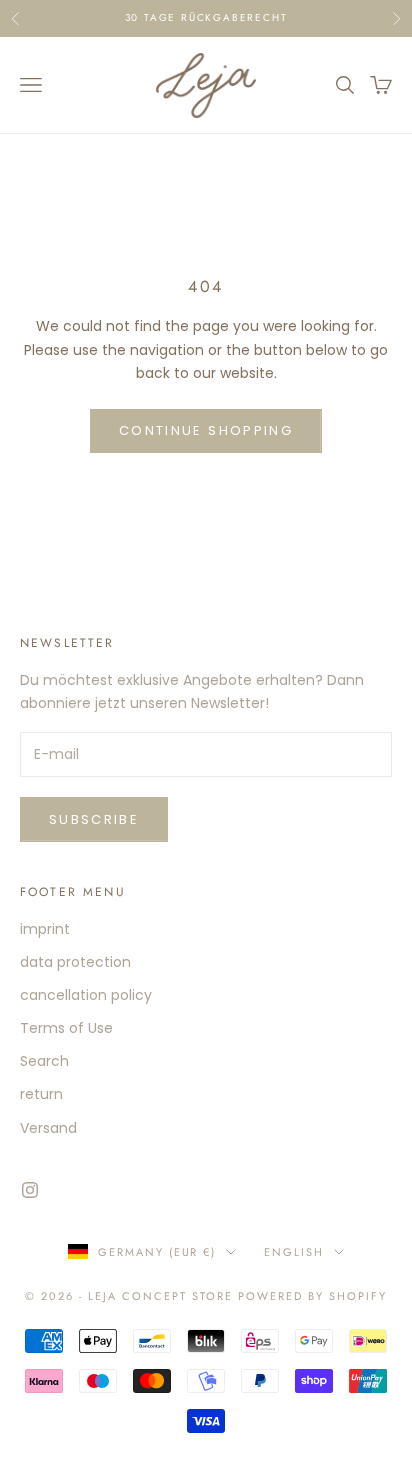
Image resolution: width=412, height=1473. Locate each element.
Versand (48, 1128)
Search (44, 1061)
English (294, 1252)
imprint (45, 929)
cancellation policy (86, 995)
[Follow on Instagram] (30, 1190)
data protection (75, 962)
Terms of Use (66, 1028)
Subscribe (94, 819)
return (41, 1094)
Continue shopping (206, 430)
